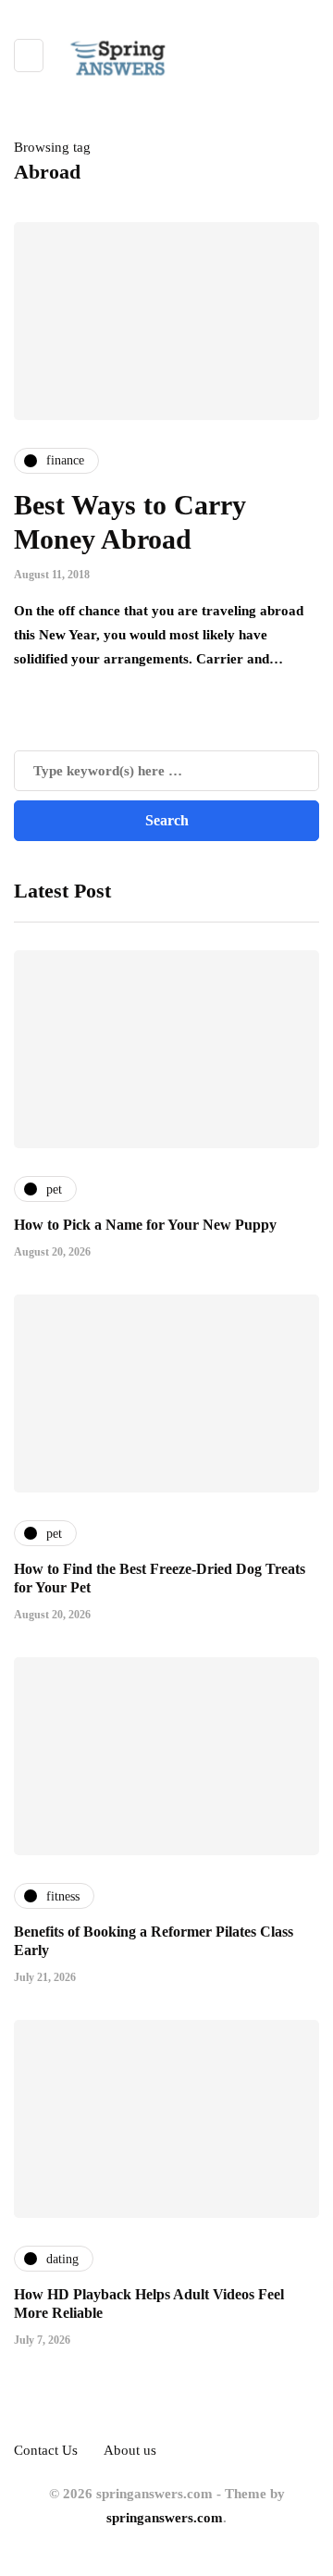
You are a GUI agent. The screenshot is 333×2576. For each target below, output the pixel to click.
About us (130, 2450)
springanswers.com (165, 2518)
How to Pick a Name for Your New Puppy (145, 1225)
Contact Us (46, 2450)
